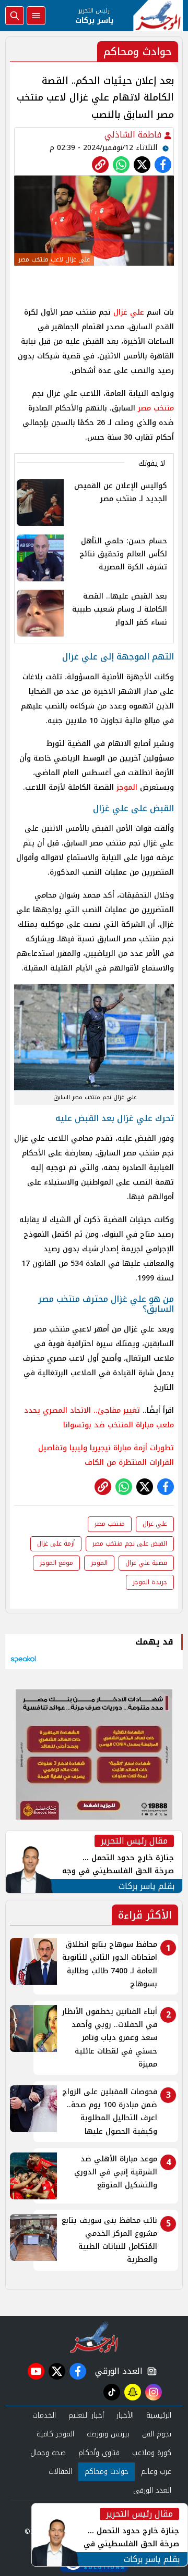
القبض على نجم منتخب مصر (130, 1544)
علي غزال (129, 312)
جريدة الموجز (150, 1582)
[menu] (36, 16)
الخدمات (44, 2415)
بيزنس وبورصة (108, 2434)
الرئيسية (159, 2415)
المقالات (60, 2472)
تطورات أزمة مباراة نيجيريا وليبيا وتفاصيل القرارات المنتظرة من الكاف (106, 1455)
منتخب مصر (156, 408)
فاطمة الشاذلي (134, 135)
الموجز (127, 787)
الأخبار (125, 2415)
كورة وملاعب (152, 2453)
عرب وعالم (156, 2472)
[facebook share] (163, 165)
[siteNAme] (158, 16)
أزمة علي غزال (56, 1544)
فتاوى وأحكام (99, 2453)
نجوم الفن (157, 2434)
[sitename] (94, 2337)
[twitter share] (142, 165)
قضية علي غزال (146, 1563)
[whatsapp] (100, 165)
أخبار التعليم (86, 2415)
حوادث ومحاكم (107, 2472)
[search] (15, 16)
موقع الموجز (56, 1563)
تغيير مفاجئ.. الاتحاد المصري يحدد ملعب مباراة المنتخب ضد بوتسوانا (99, 1418)
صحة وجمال (48, 2453)
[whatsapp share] (121, 165)
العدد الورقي (116, 2371)
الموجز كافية (55, 2434)
